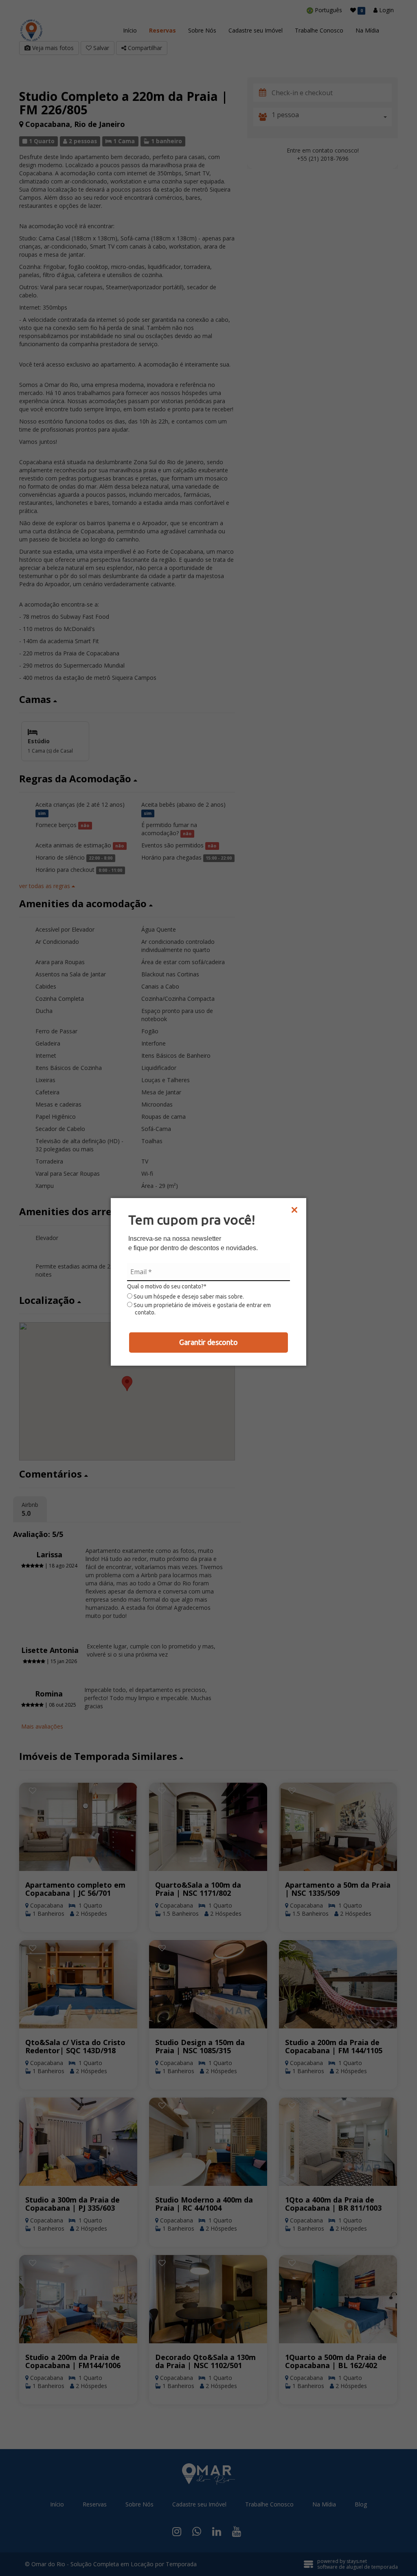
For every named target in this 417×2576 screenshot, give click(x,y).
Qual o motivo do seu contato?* (167, 1286)
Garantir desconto (208, 1342)
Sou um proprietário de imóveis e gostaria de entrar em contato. (202, 1309)
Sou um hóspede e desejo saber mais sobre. (188, 1297)
